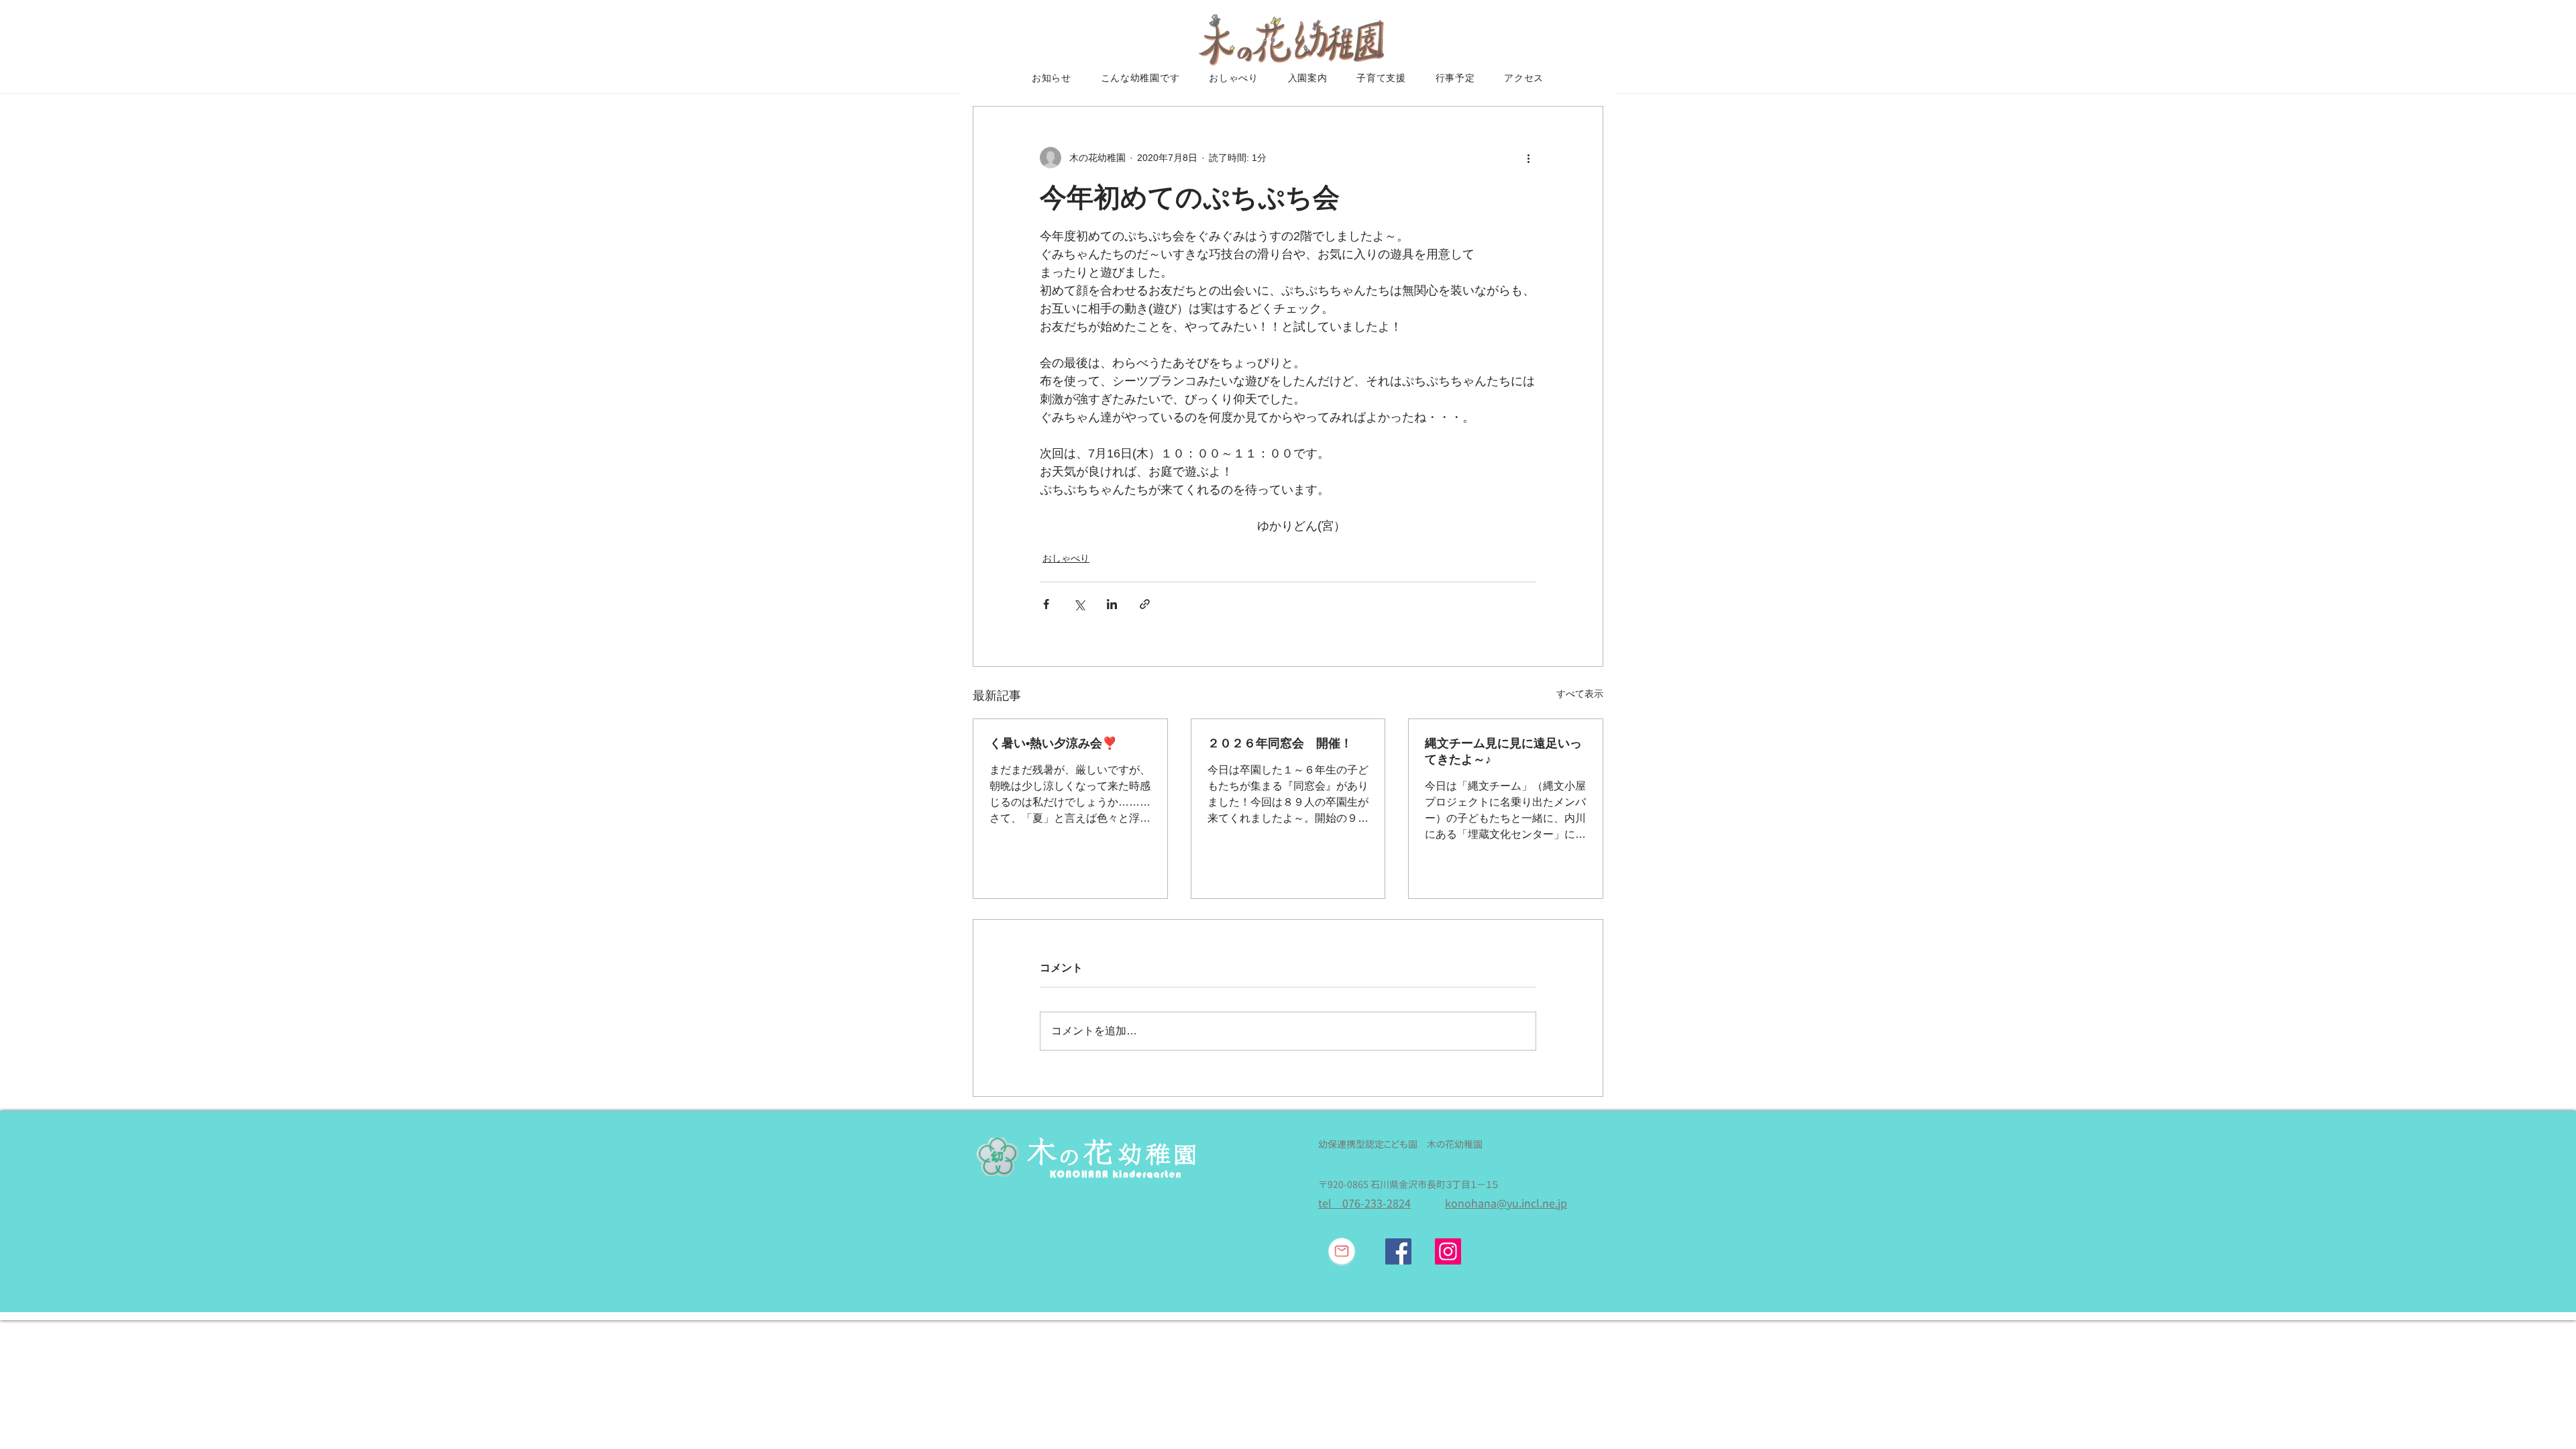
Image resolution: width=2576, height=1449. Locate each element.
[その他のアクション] (1528, 158)
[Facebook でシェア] (1046, 604)
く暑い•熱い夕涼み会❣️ (1053, 743)
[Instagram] (1448, 1251)
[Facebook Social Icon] (1398, 1251)
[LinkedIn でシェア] (1112, 604)
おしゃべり (1066, 558)
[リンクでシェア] (1145, 604)
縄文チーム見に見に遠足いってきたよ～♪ (1503, 751)
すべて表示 (1580, 694)
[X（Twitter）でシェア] (1079, 604)
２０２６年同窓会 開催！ (1280, 743)
